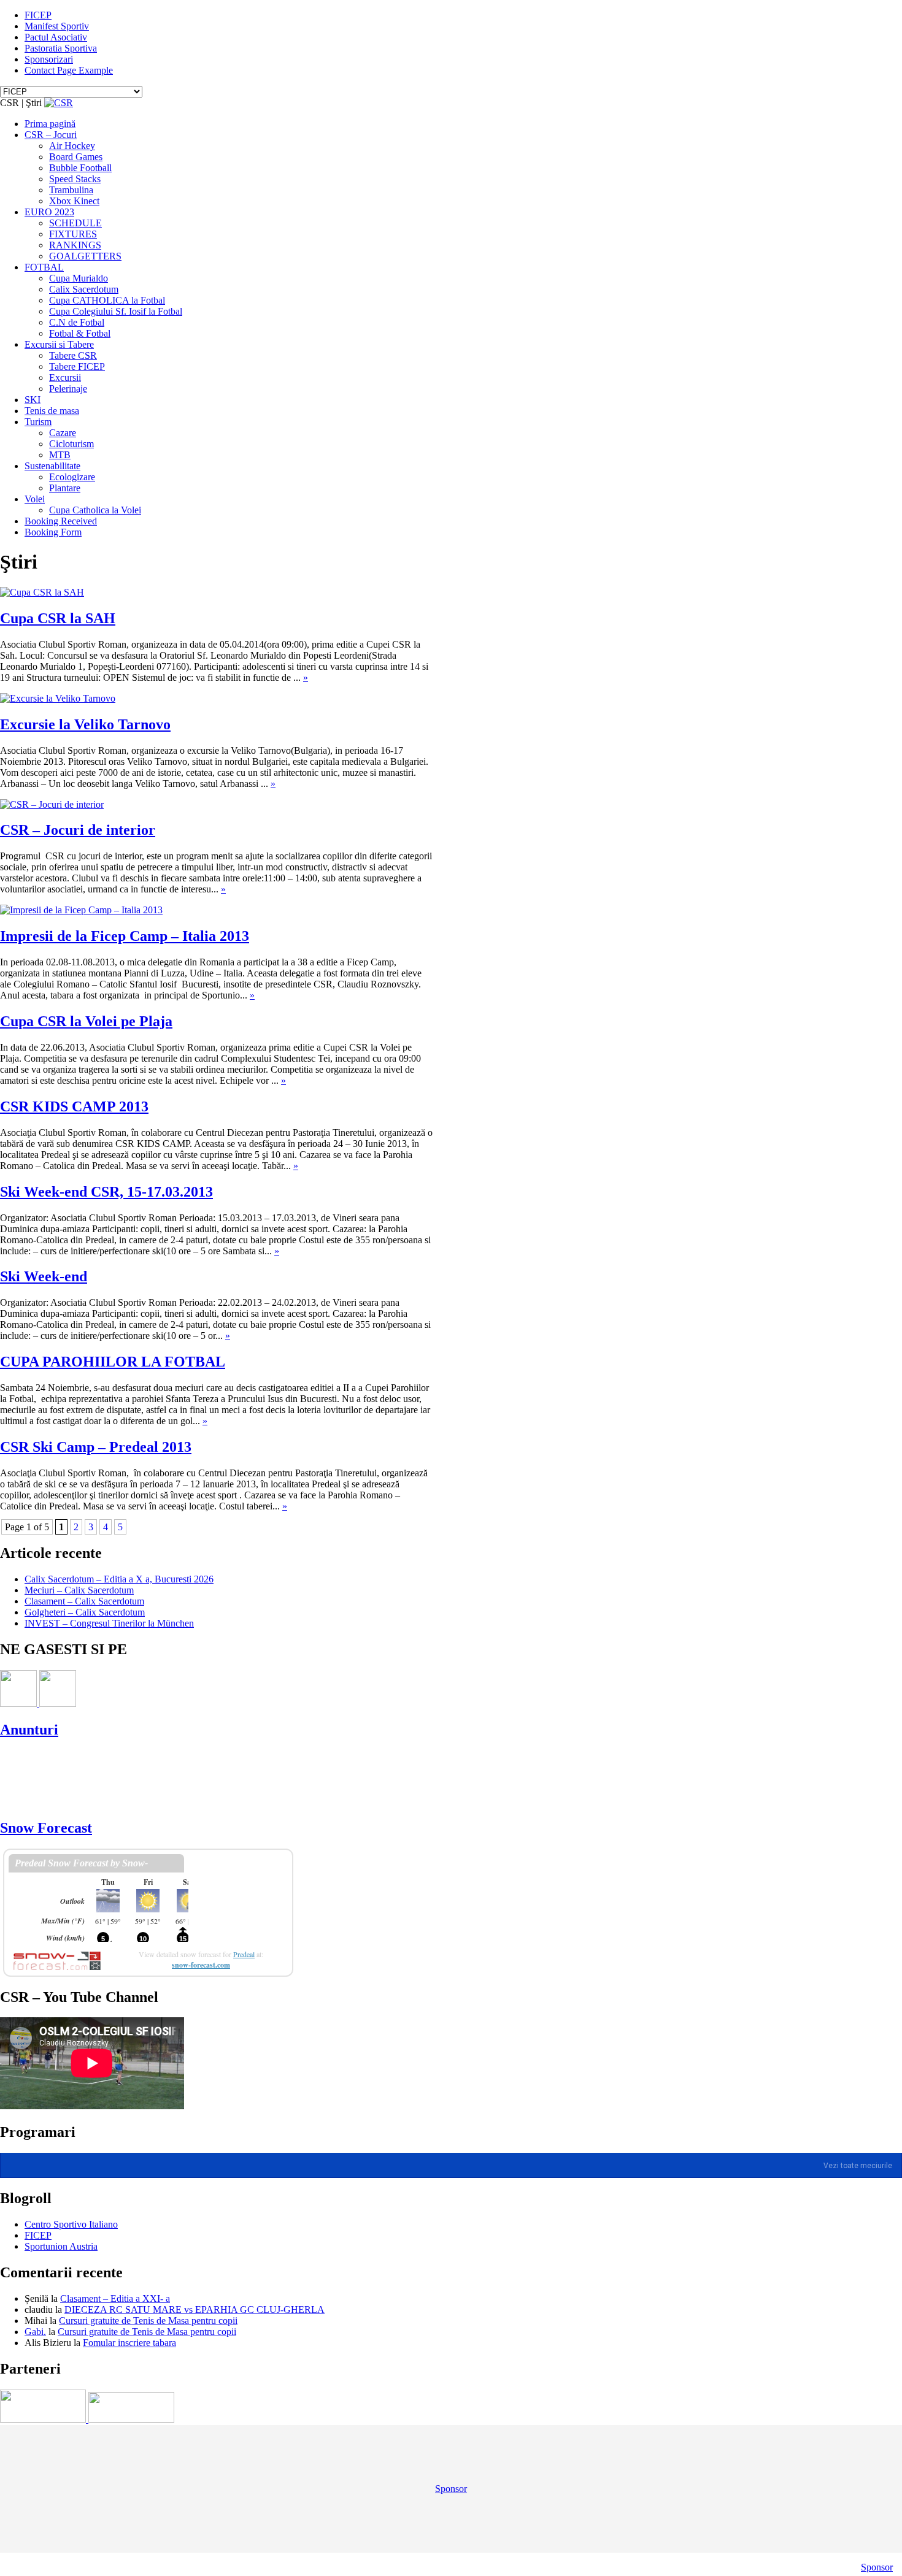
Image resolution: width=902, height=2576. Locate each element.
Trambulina (71, 190)
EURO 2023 (49, 212)
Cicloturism (71, 444)
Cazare (63, 433)
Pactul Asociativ (56, 37)
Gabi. (35, 2332)
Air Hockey (72, 146)
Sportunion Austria (61, 2246)
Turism (38, 422)
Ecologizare (72, 477)
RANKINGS (75, 245)
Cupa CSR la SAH (58, 618)
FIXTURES (73, 234)
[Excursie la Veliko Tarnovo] (58, 698)
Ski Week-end (44, 1276)
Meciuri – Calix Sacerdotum (79, 1590)
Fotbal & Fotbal (80, 333)
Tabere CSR (73, 355)
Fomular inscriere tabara (129, 2343)
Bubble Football (80, 168)
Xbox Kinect (74, 201)
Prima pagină (50, 124)
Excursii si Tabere (59, 344)
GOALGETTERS (85, 256)
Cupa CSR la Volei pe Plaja (86, 1021)
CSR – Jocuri (51, 135)
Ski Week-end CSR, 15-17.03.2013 (106, 1192)
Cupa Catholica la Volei (95, 510)
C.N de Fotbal (77, 322)
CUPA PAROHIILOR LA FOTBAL (113, 1362)
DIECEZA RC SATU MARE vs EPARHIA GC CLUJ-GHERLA (195, 2310)
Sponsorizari (49, 59)
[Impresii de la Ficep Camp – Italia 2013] (81, 910)
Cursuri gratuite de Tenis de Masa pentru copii (148, 2321)
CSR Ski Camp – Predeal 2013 (96, 1447)
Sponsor (451, 2489)
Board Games (76, 157)
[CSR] (59, 103)
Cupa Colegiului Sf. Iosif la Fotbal (116, 311)
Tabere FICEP (77, 366)
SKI (33, 400)
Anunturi (29, 1730)
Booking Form (53, 532)
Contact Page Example (69, 70)
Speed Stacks (75, 179)
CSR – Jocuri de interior (78, 830)
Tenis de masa (52, 411)
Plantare (65, 488)
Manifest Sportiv (57, 26)
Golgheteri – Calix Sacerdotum (85, 1612)
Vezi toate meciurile (858, 2166)
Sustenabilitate (52, 466)
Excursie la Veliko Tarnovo (85, 724)
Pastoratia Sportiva (61, 48)
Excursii (65, 378)
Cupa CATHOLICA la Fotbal (107, 300)
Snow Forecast (46, 1828)
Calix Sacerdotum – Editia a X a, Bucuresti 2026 (119, 1579)
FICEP (38, 15)
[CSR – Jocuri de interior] (52, 804)
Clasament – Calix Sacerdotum (84, 1601)
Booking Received (61, 521)
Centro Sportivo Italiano (71, 2224)
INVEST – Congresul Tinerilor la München (109, 1623)
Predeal (244, 1954)
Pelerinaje (68, 389)
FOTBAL (44, 267)
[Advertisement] (223, 1777)
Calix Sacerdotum (84, 289)
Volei (35, 499)
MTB (60, 455)
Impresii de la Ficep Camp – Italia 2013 (125, 936)
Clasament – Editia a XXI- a (115, 2298)
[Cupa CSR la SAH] (42, 592)
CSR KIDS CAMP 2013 (74, 1106)
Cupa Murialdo (79, 278)
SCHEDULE (75, 223)
